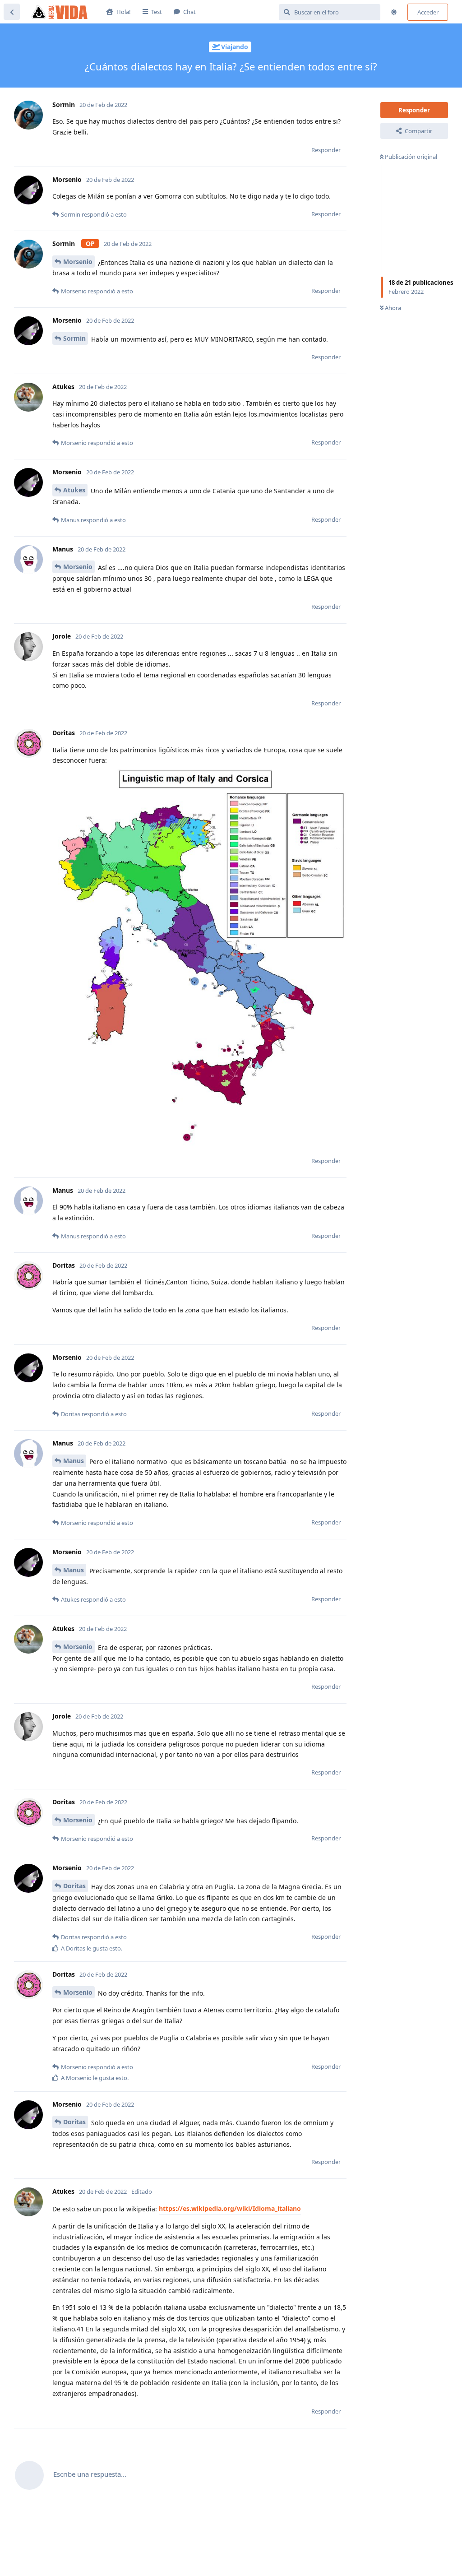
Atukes (74, 490)
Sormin (74, 338)
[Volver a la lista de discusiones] (12, 12)
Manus (74, 1461)
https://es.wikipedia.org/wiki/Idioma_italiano (230, 2208)
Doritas (74, 1886)
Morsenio (78, 262)
